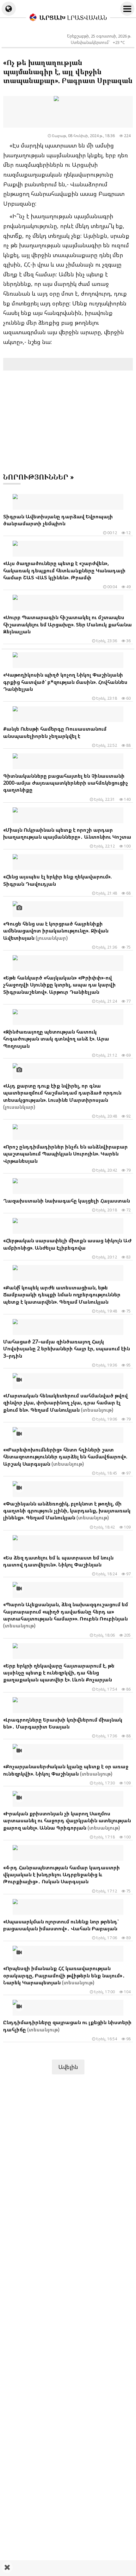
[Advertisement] (68, 2568)
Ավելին (68, 2067)
